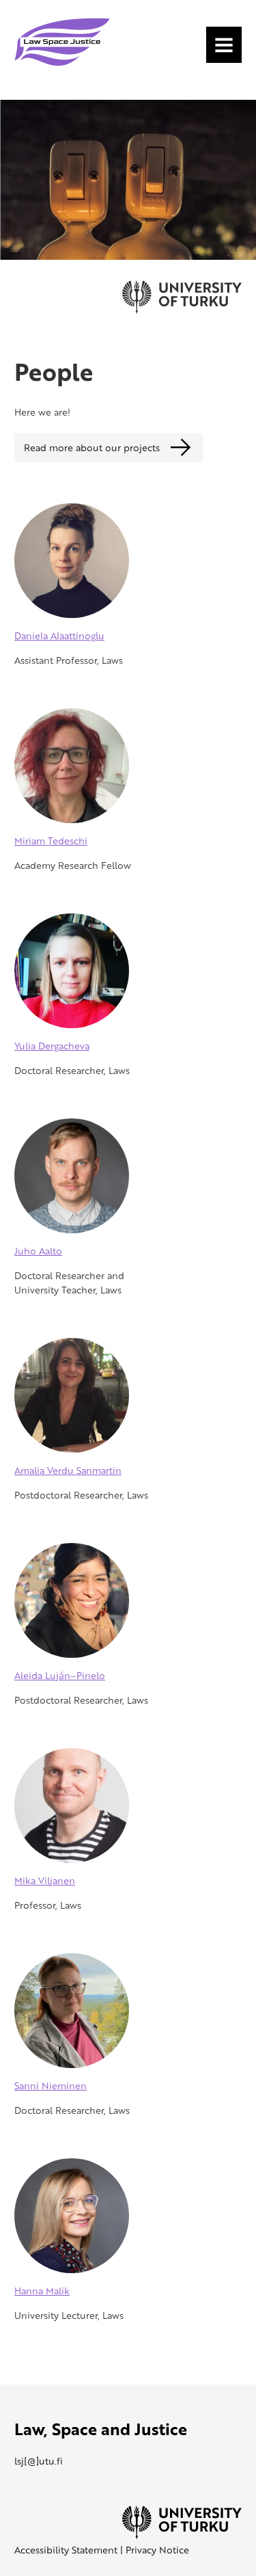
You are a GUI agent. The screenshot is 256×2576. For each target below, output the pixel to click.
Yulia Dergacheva (52, 1046)
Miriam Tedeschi (51, 841)
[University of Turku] (182, 2535)
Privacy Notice (157, 2550)
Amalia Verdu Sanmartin (68, 1470)
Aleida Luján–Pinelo (60, 1675)
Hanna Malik (42, 2291)
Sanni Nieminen (51, 2085)
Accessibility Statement (66, 2550)
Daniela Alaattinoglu (59, 635)
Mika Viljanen (45, 1880)
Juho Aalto (38, 1251)
